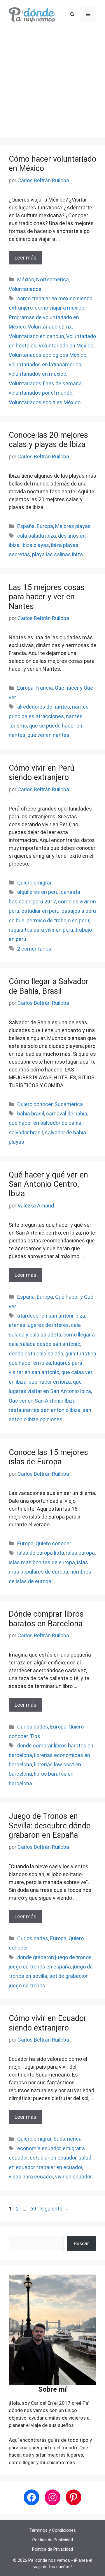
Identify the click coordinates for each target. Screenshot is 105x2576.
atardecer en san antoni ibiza (51, 1316)
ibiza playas (35, 545)
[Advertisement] (52, 84)
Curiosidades (33, 1727)
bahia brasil (31, 1114)
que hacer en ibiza (50, 1382)
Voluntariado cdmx (50, 327)
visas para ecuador (31, 2177)
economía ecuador (39, 2148)
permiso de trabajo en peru (58, 920)
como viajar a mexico (60, 308)
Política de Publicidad (53, 2540)
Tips (35, 1736)
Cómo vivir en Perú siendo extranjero (42, 773)
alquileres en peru (38, 892)
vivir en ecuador (73, 2177)
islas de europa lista (41, 1553)
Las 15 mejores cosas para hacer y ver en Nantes (47, 597)
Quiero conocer (35, 1104)
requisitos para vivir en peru (41, 930)
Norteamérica (52, 279)
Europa (45, 526)
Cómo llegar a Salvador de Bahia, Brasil (49, 986)
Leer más (26, 258)
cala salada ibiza (37, 536)
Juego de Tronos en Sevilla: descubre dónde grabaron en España (50, 1826)
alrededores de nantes (44, 707)
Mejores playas (73, 526)
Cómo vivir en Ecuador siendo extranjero (48, 2023)
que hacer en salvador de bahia (45, 1123)
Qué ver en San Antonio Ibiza (42, 1401)
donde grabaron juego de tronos (54, 1957)
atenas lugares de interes (39, 1325)
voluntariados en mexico (37, 374)
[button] (72, 15)
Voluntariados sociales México (45, 402)
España (26, 526)
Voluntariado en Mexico (66, 346)
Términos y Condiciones (52, 2530)
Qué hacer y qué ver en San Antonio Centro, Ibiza (48, 1184)
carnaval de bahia (67, 1114)
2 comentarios (34, 949)
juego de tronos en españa (40, 1967)
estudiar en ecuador (53, 2158)
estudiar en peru (40, 911)
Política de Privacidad (52, 2549)
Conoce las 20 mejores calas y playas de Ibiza (48, 440)
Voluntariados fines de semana (45, 383)
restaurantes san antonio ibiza (45, 1410)
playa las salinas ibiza (57, 554)
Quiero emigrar (34, 883)
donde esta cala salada (36, 1354)
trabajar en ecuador (60, 2167)
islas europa (80, 1553)
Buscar (81, 2243)
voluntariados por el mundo (41, 393)
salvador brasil (26, 1132)
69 (34, 2209)
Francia (44, 688)
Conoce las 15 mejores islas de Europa (48, 1457)
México (26, 279)
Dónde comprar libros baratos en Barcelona (46, 1619)
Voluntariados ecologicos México (48, 355)
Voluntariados (25, 289)
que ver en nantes (48, 735)
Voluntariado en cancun (36, 336)
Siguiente (55, 2209)
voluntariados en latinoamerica (45, 364)
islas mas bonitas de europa (42, 1562)
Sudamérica (69, 1104)
